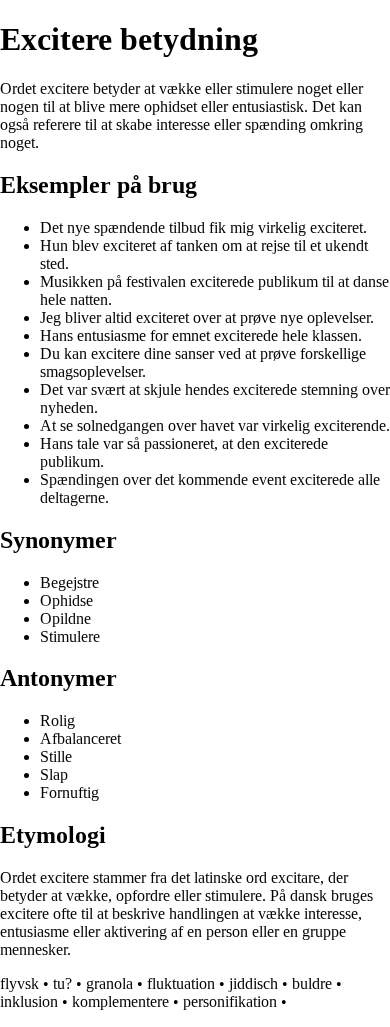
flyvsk (19, 983)
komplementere (120, 1001)
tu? (62, 983)
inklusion (29, 1001)
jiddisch (253, 983)
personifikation (230, 1001)
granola (109, 983)
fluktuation (181, 983)
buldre (312, 983)
